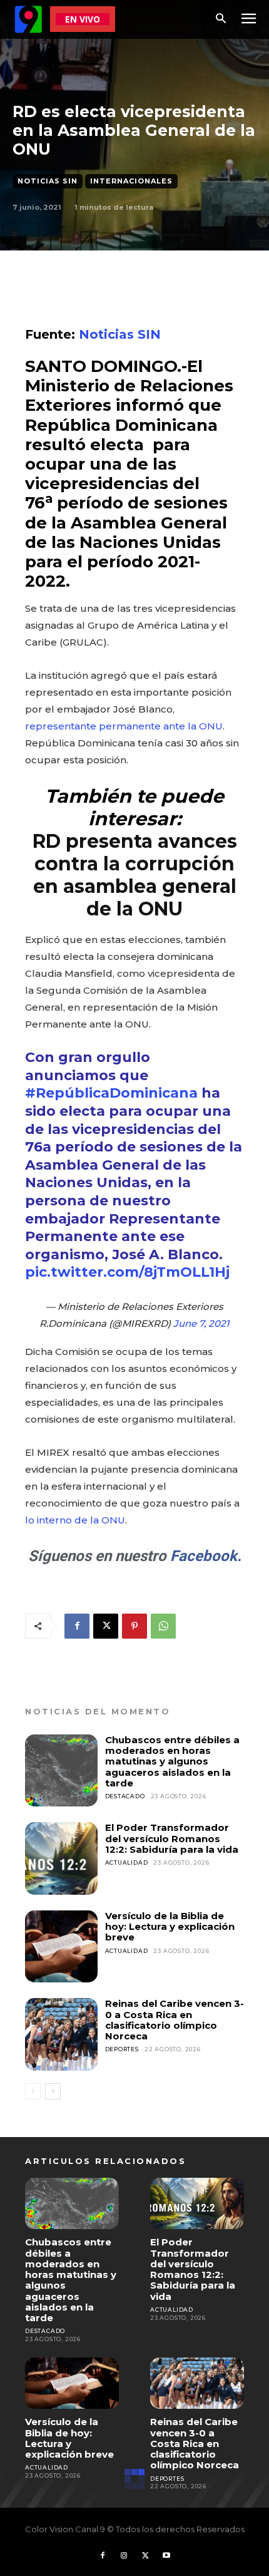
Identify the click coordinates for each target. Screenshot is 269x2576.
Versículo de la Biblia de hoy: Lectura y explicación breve (170, 1927)
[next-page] (53, 2091)
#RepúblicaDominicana (111, 1093)
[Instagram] (124, 2556)
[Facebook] (77, 1626)
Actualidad (127, 1862)
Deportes (122, 2049)
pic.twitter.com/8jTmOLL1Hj (127, 1272)
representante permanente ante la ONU (124, 726)
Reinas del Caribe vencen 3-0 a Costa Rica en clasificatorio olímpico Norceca (175, 2020)
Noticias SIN (48, 181)
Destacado (125, 1796)
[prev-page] (33, 2091)
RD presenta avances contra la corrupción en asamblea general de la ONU (135, 875)
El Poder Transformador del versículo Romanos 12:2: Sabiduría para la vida (172, 1838)
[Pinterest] (134, 1626)
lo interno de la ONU (75, 1520)
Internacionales (131, 181)
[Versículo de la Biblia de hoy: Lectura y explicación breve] (61, 1947)
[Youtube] (166, 2556)
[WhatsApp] (163, 1626)
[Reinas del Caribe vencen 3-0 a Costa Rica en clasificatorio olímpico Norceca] (61, 2034)
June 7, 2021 (201, 1323)
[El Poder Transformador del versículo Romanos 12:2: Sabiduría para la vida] (61, 1858)
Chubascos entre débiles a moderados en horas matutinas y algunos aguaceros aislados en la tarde (172, 1761)
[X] (106, 1626)
